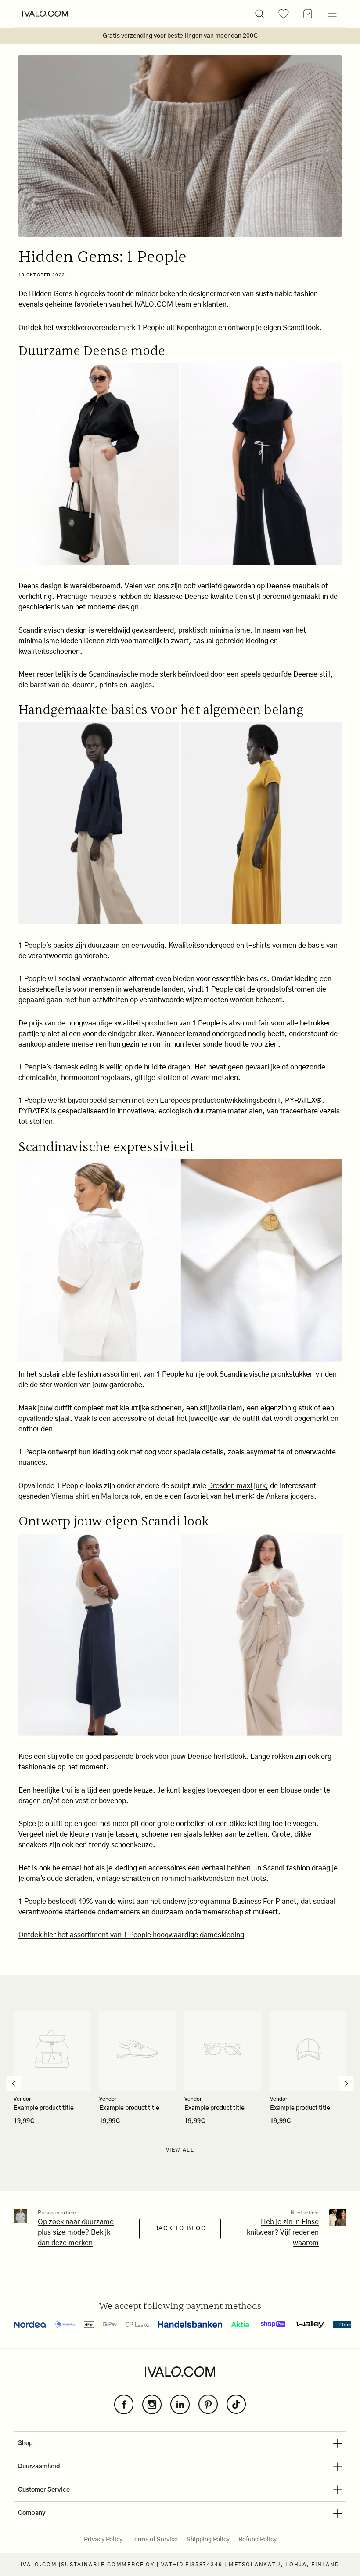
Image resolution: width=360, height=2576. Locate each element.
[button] (259, 14)
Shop (25, 2443)
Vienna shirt (70, 1496)
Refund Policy (257, 2540)
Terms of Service (155, 2540)
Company (32, 2513)
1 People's (35, 946)
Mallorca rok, (123, 1496)
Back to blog (180, 2228)
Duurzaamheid (39, 2467)
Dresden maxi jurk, (238, 1486)
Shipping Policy (208, 2540)
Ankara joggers (290, 1496)
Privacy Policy (103, 2540)
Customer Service (44, 2490)
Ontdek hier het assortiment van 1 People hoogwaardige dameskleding (131, 1935)
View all (180, 2150)
